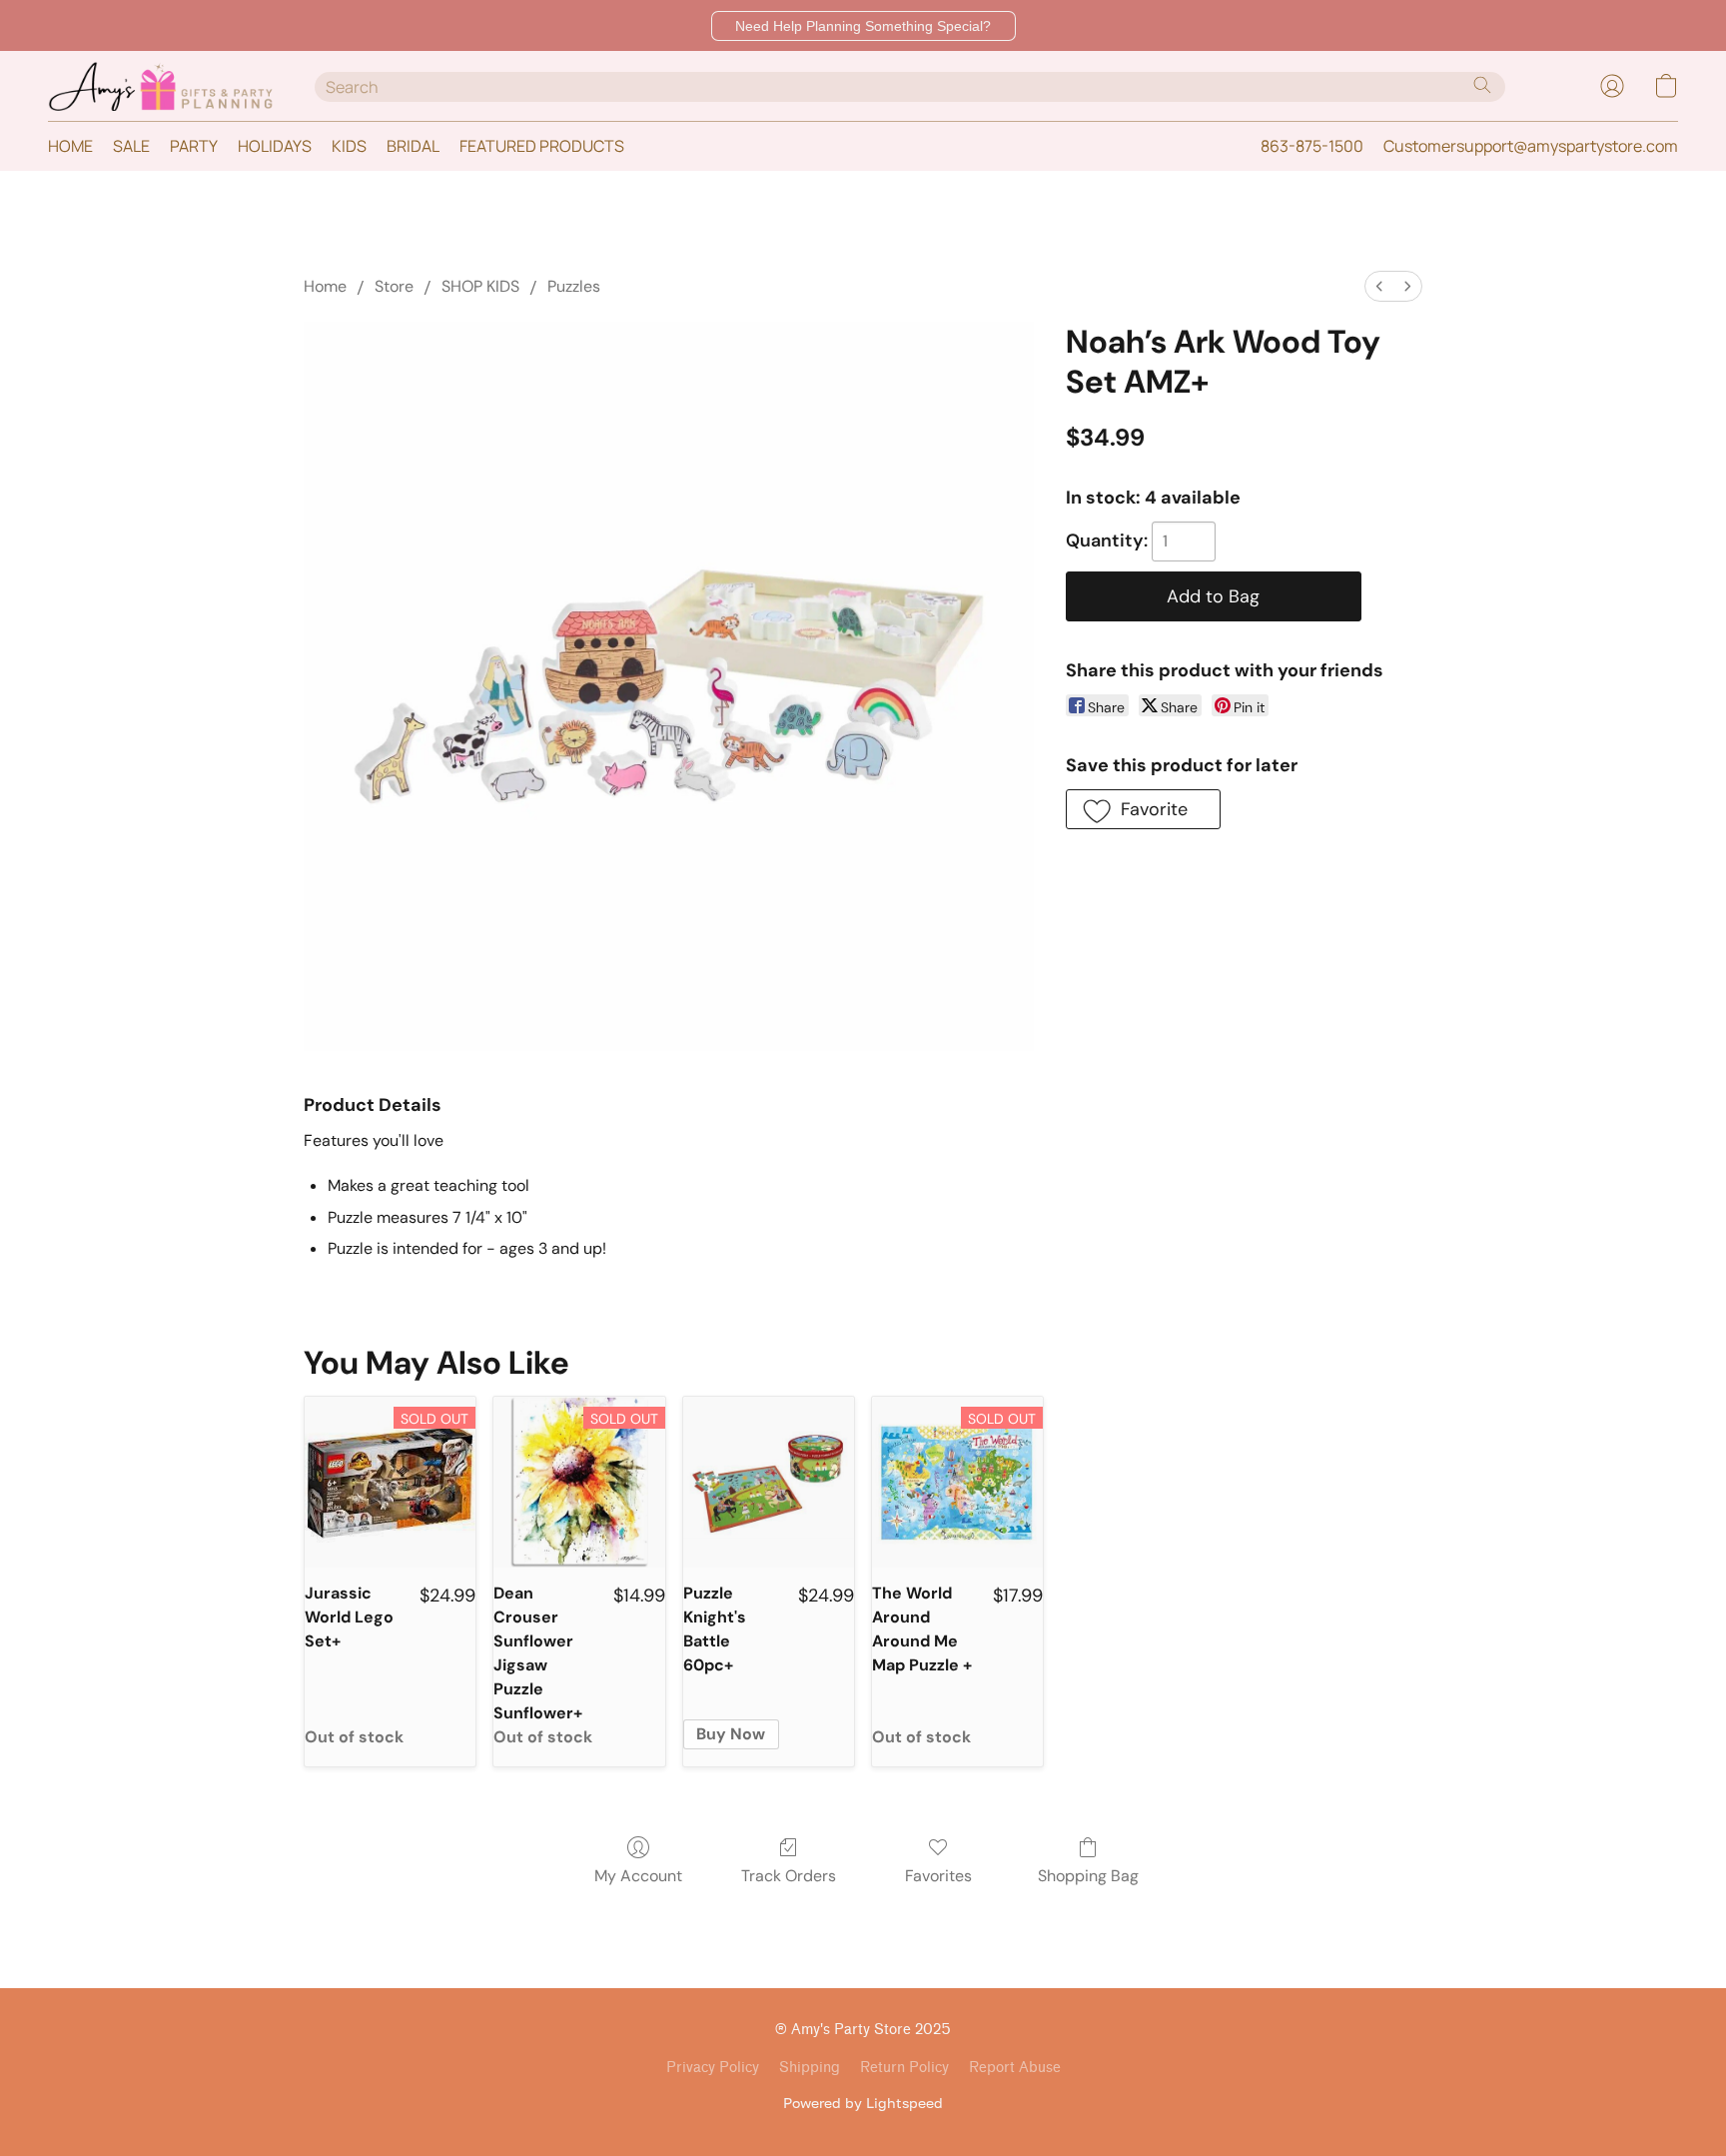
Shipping (810, 2068)
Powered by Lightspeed (863, 2103)
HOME (70, 146)
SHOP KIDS (480, 286)
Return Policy (904, 2068)
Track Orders (789, 1876)
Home (325, 286)
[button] (863, 26)
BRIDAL (413, 146)
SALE (131, 146)
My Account (638, 1876)
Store (394, 286)
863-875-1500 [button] (1312, 146)
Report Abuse (1015, 2068)
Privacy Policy (713, 2068)
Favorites (938, 1876)
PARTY (194, 146)
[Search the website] (1482, 85)
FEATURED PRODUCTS (542, 146)
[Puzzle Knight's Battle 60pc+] (769, 1482)
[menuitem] (1379, 286)
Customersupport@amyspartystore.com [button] (1531, 146)
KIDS (349, 146)
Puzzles (574, 286)
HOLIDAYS (275, 146)
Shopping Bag (1088, 1876)
